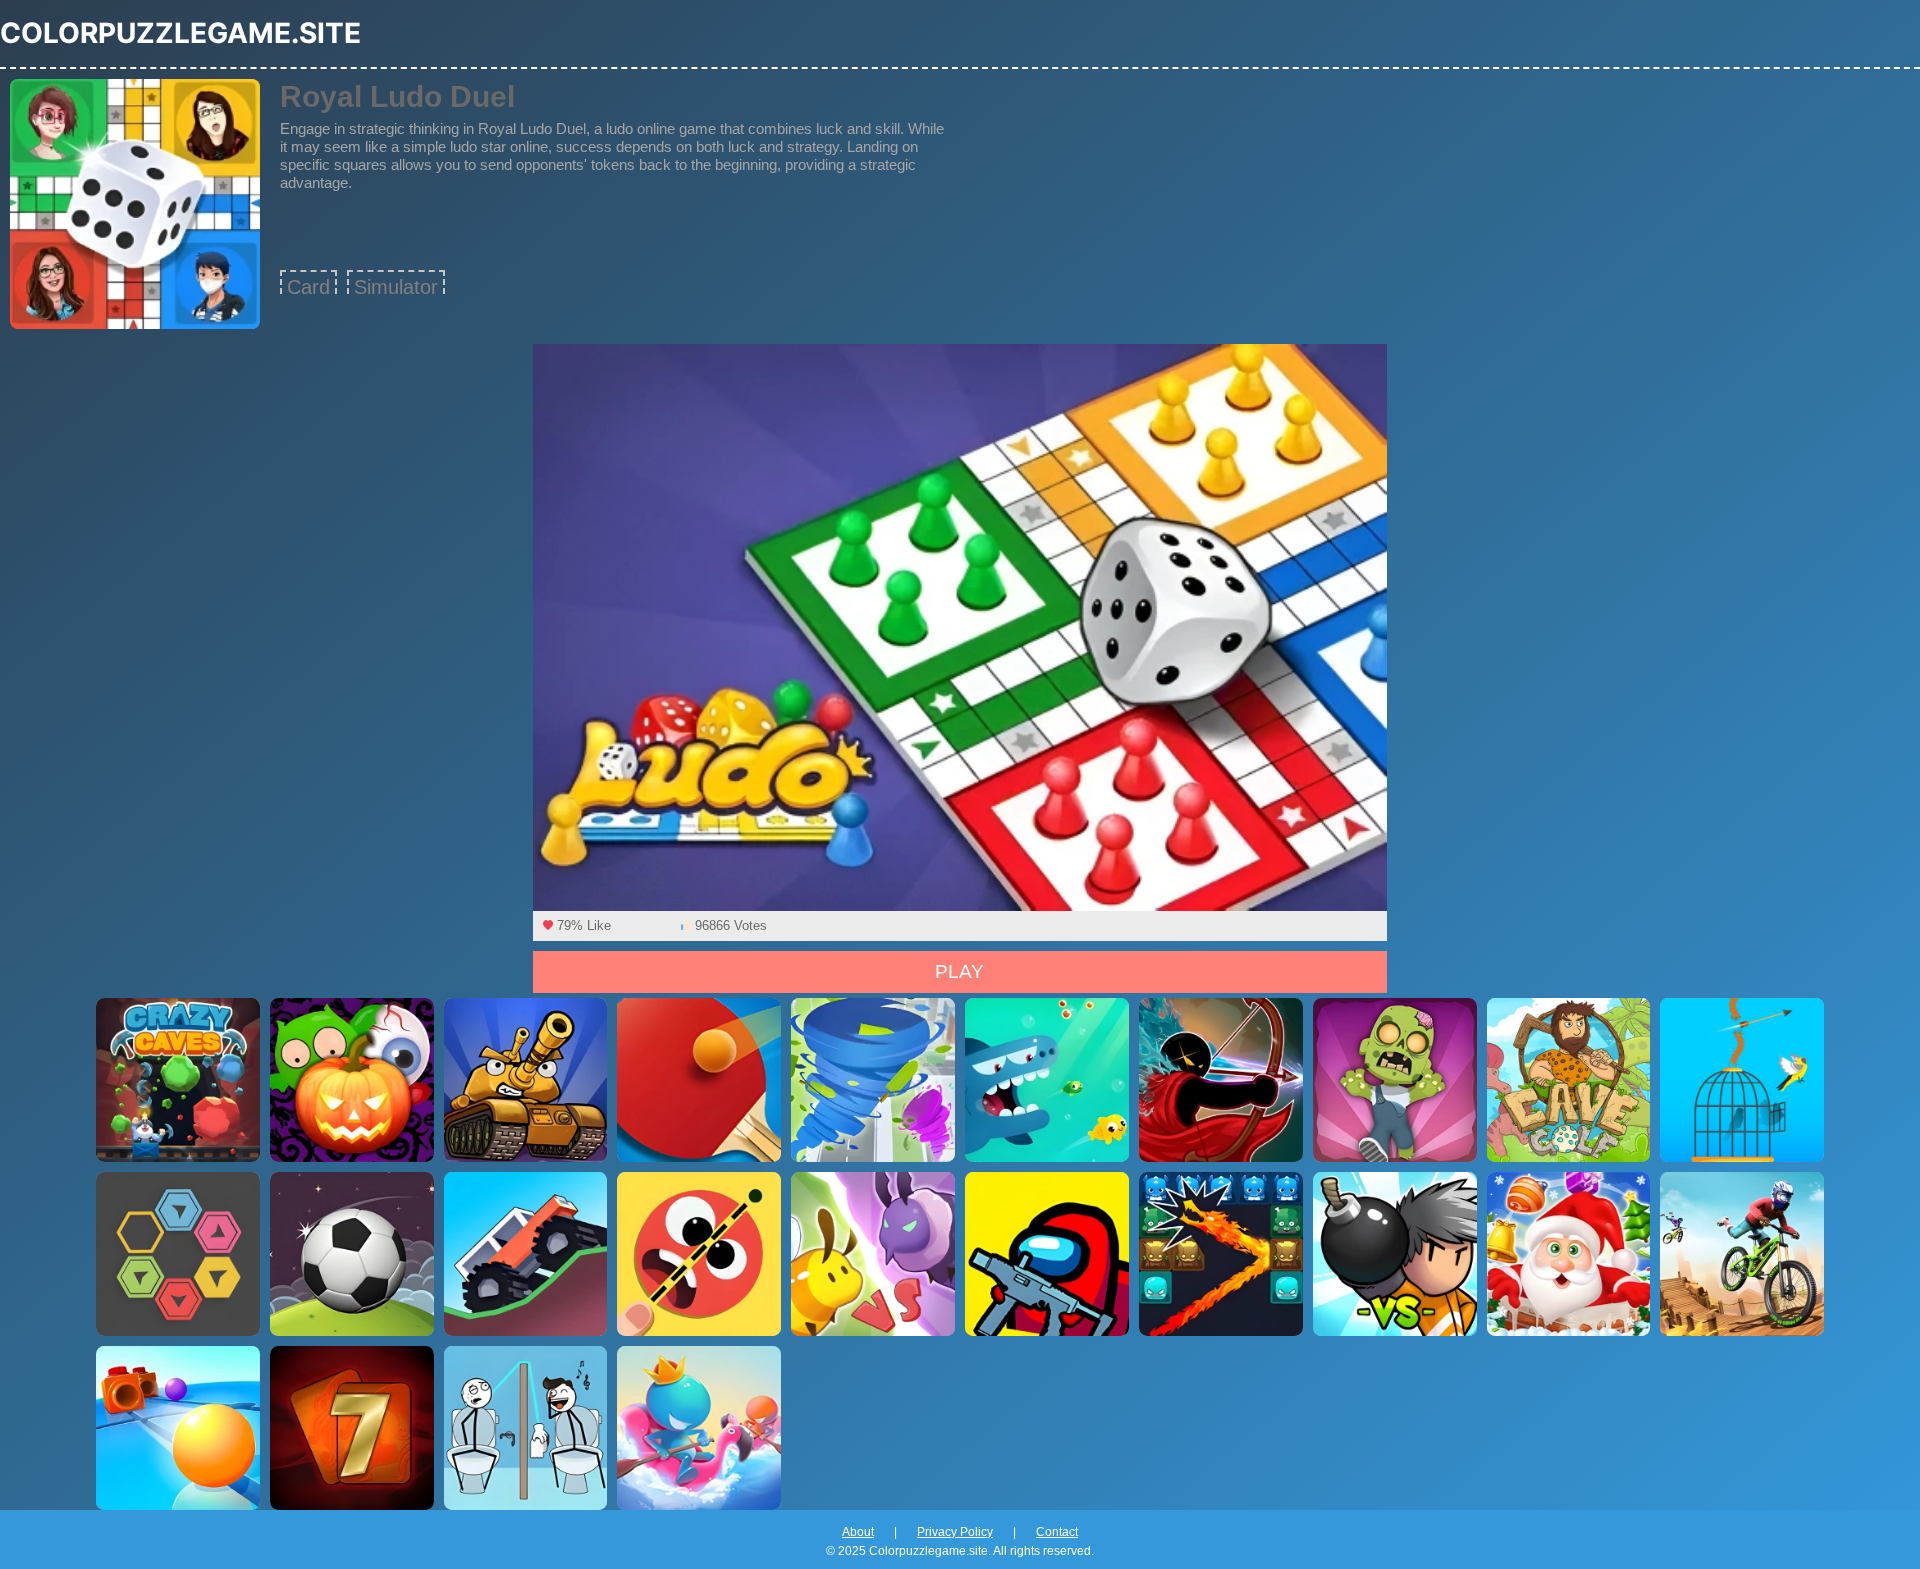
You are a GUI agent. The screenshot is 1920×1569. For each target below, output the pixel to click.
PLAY (959, 971)
